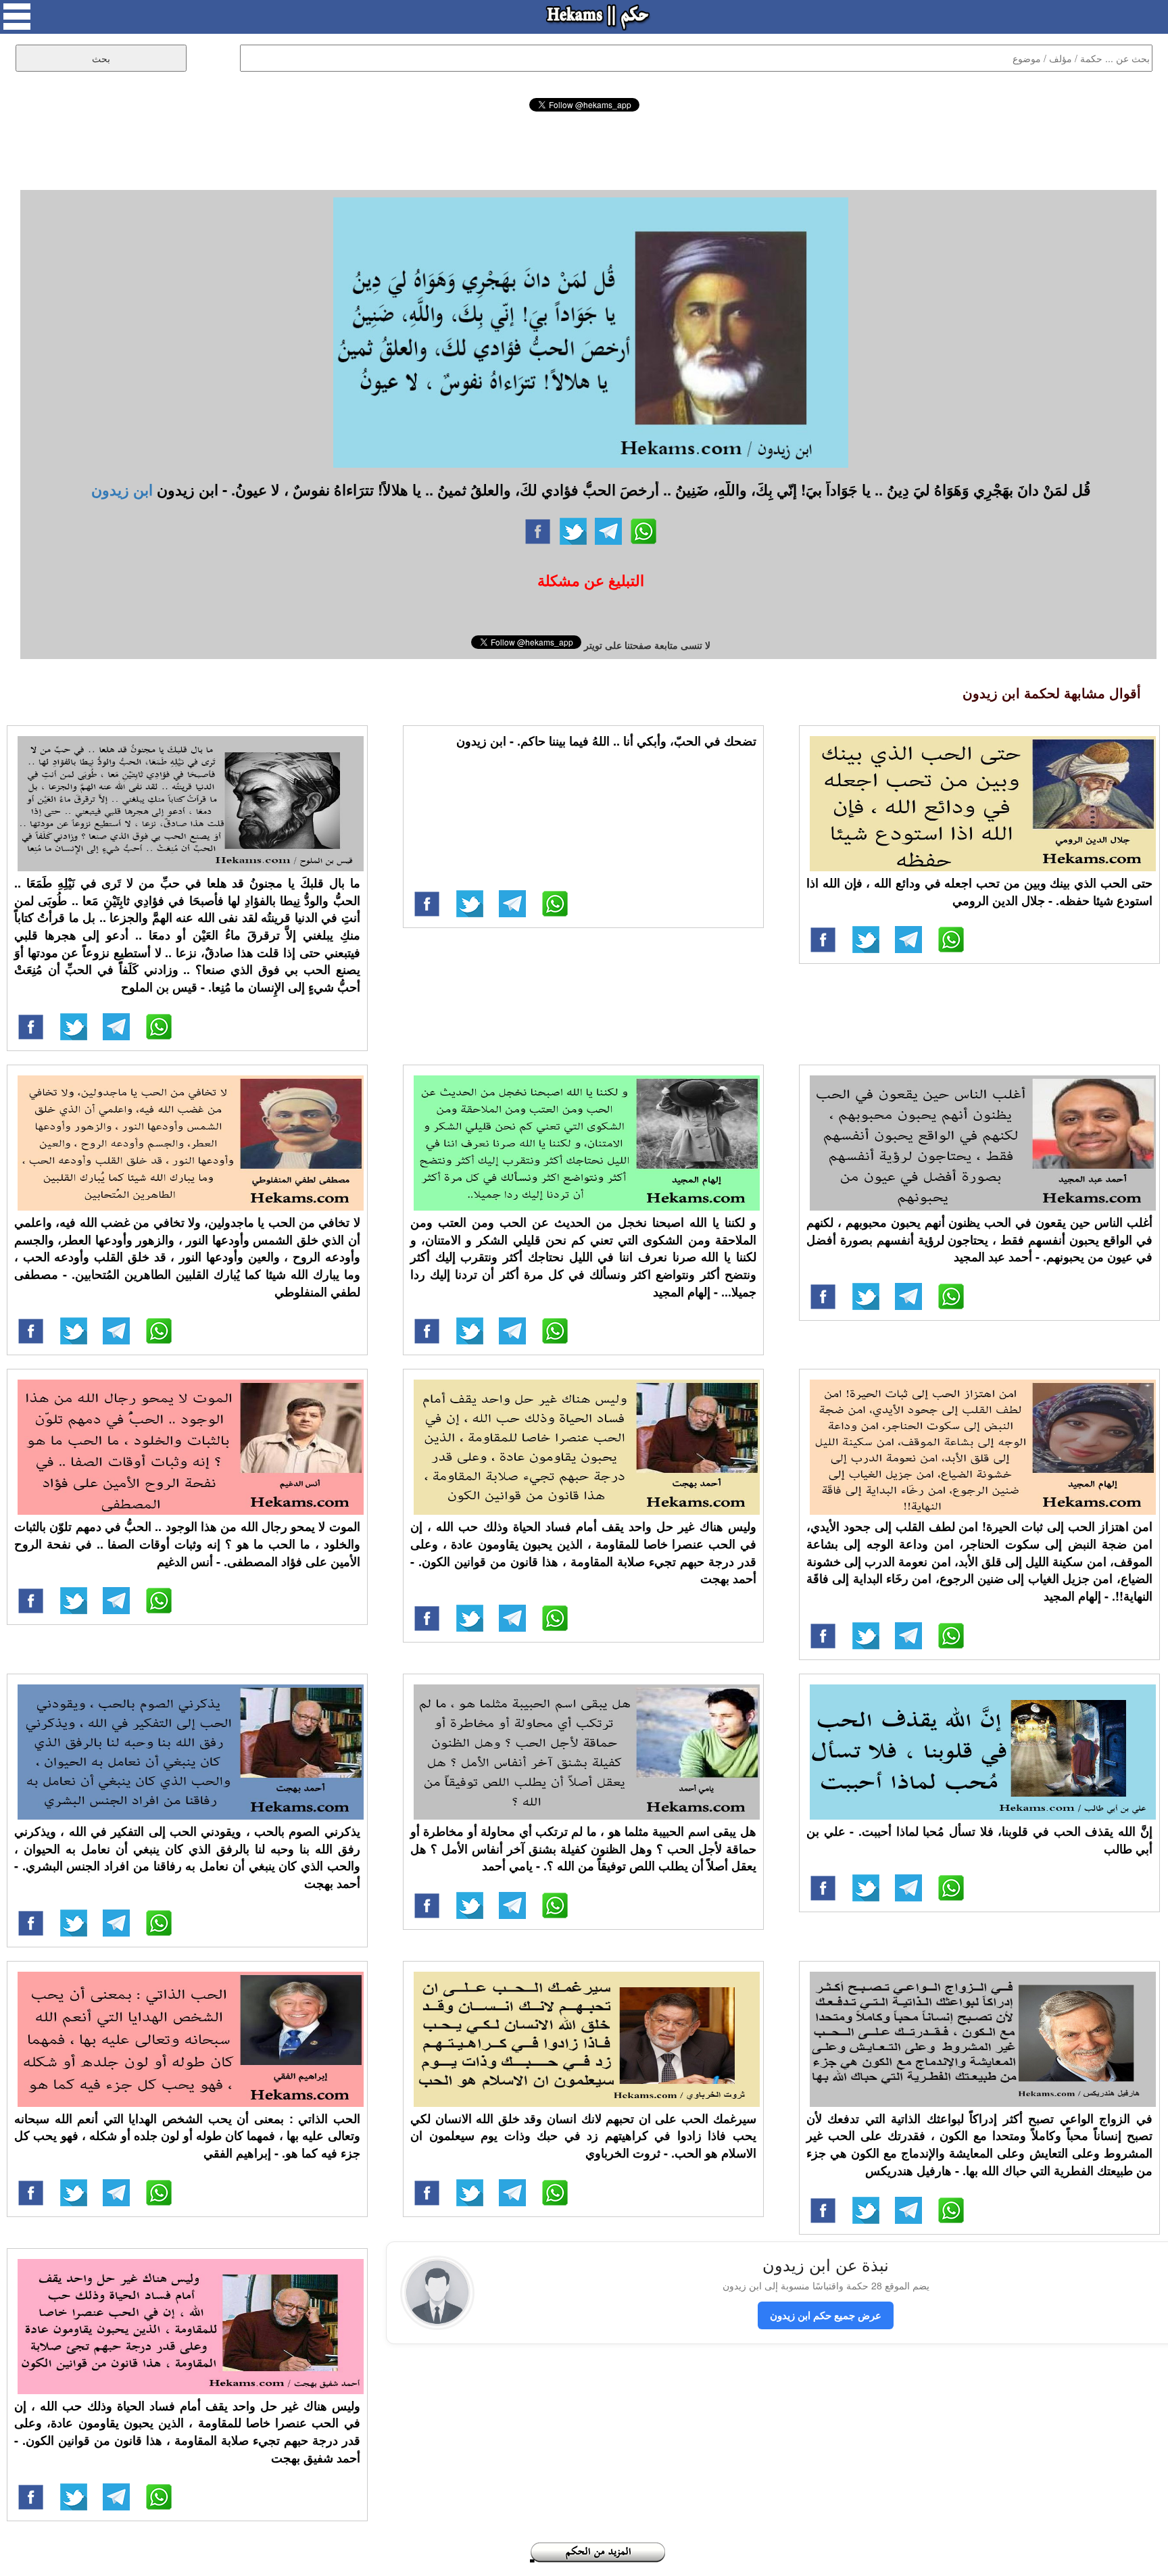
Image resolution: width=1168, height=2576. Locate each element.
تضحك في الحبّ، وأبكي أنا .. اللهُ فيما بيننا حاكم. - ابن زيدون (606, 741)
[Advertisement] (584, 149)
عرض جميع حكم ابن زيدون (826, 2315)
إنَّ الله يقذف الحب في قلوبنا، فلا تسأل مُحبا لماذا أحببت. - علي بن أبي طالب (979, 1840)
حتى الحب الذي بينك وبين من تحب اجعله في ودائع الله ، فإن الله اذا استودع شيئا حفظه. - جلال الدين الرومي (979, 892)
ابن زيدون (122, 489)
